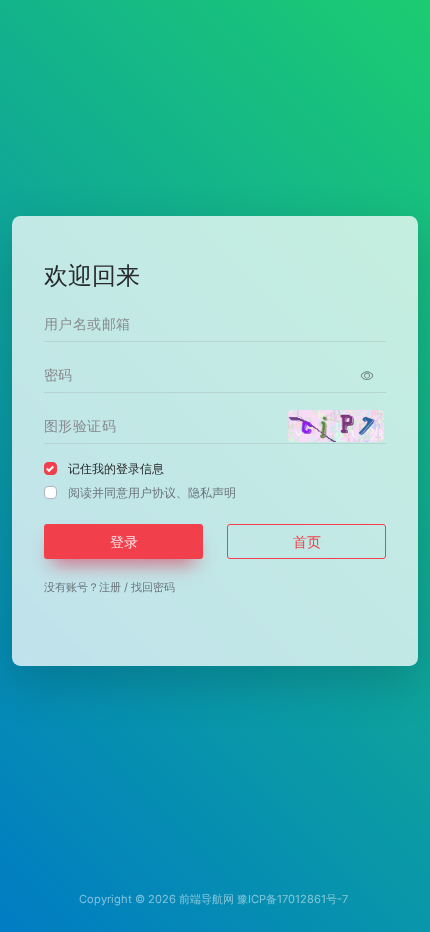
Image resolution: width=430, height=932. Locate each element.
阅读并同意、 (152, 492)
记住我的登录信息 (116, 468)
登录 (124, 541)
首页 (307, 541)
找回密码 (153, 587)
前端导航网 (206, 899)
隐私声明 (212, 492)
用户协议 (152, 492)
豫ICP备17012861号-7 (292, 899)
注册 (110, 587)
